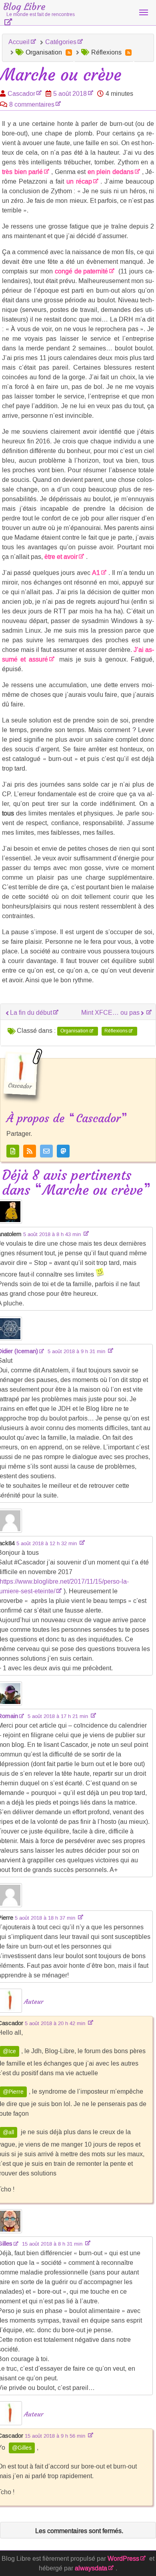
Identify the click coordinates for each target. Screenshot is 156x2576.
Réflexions (116, 1031)
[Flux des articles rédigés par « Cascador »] (30, 1151)
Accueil (19, 42)
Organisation (74, 1031)
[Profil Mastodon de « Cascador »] (63, 1151)
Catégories (61, 42)
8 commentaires (32, 104)
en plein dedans (111, 172)
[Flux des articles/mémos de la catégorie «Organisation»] (69, 53)
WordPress (123, 2559)
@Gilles (22, 2448)
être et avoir (61, 557)
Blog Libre (39, 9)
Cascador (21, 94)
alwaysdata (91, 2568)
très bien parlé (22, 172)
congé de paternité (82, 271)
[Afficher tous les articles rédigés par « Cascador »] (13, 1151)
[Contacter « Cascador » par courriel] (46, 1151)
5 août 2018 (70, 94)
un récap (79, 181)
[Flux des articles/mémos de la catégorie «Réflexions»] (128, 53)
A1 (96, 573)
